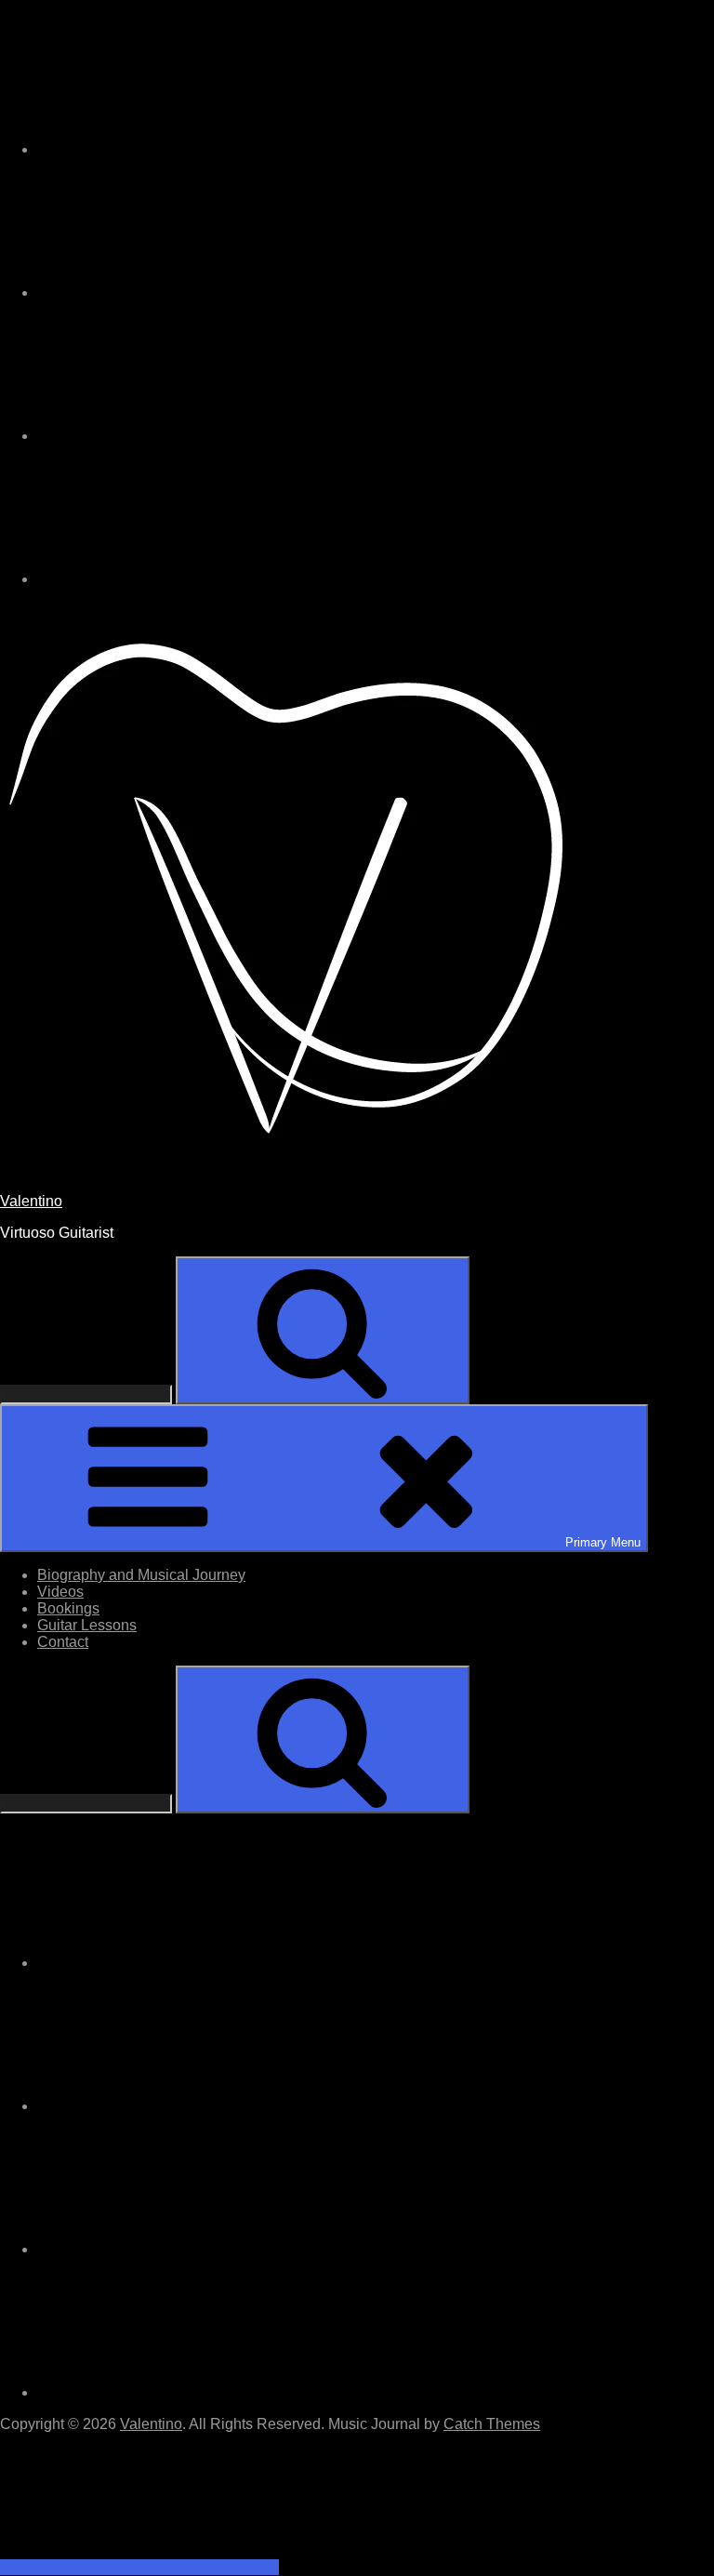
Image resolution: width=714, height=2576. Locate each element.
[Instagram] (177, 149)
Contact (63, 1642)
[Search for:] (88, 1394)
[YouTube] (177, 579)
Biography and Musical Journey (141, 1575)
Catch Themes (492, 2424)
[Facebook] (177, 436)
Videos (60, 1592)
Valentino (31, 1201)
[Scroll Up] (139, 2567)
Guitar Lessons (87, 1625)
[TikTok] (177, 292)
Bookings (68, 1608)
